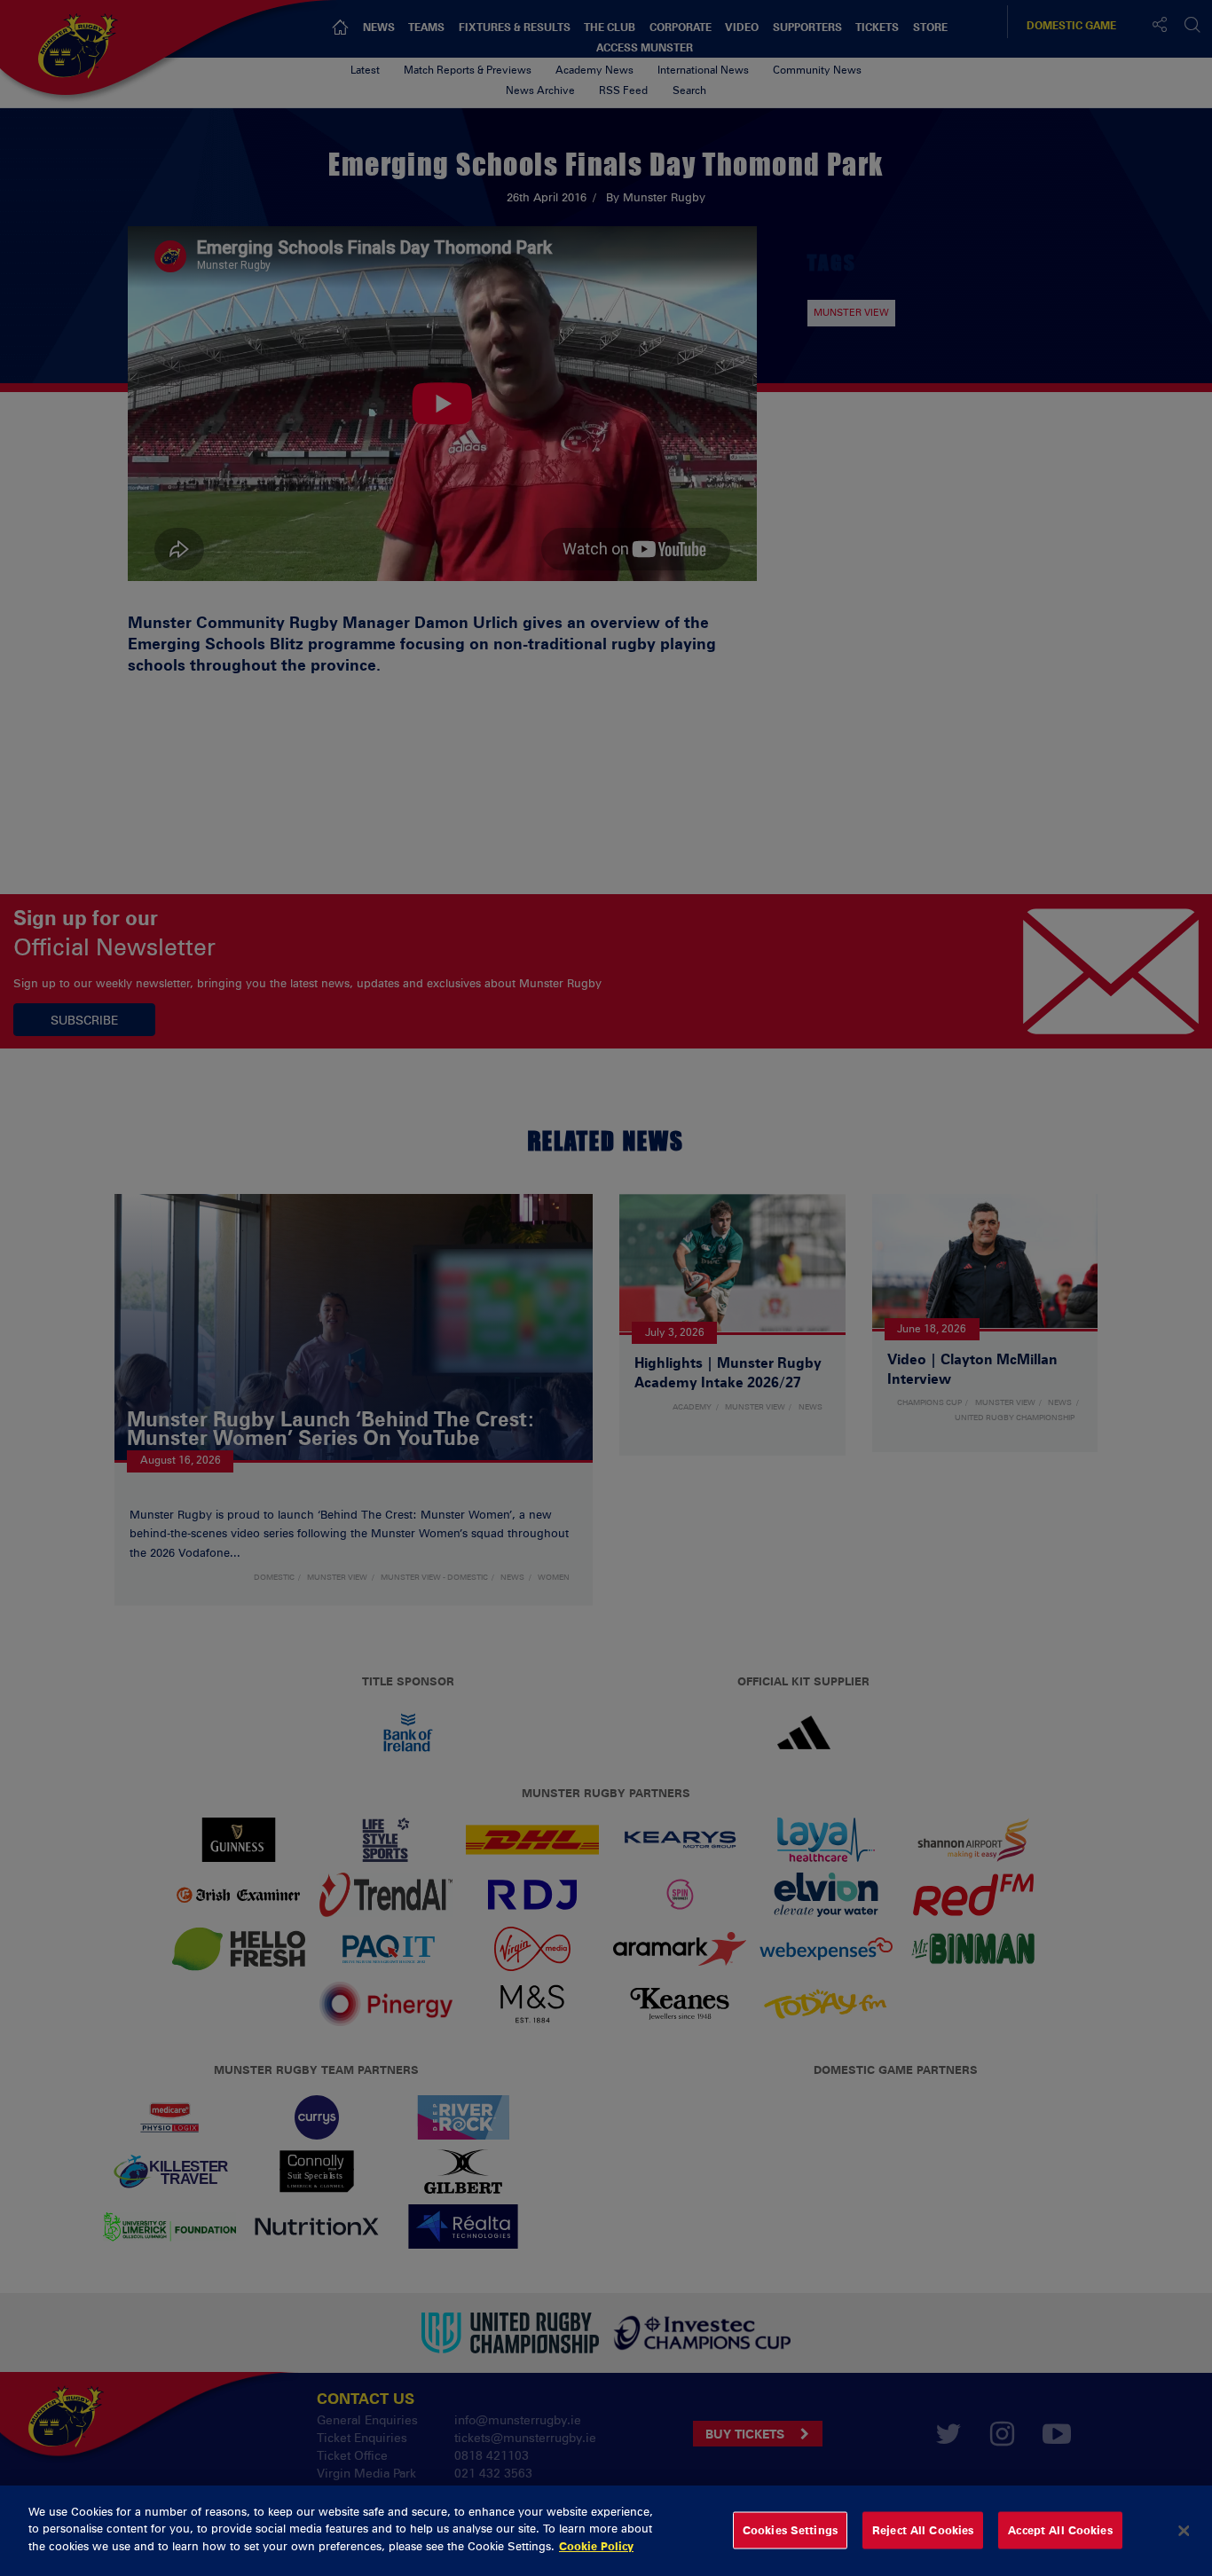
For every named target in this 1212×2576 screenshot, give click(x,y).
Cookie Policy (596, 2546)
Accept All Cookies (1060, 2530)
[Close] (1184, 2531)
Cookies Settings (790, 2530)
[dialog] (606, 2531)
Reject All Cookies (923, 2530)
